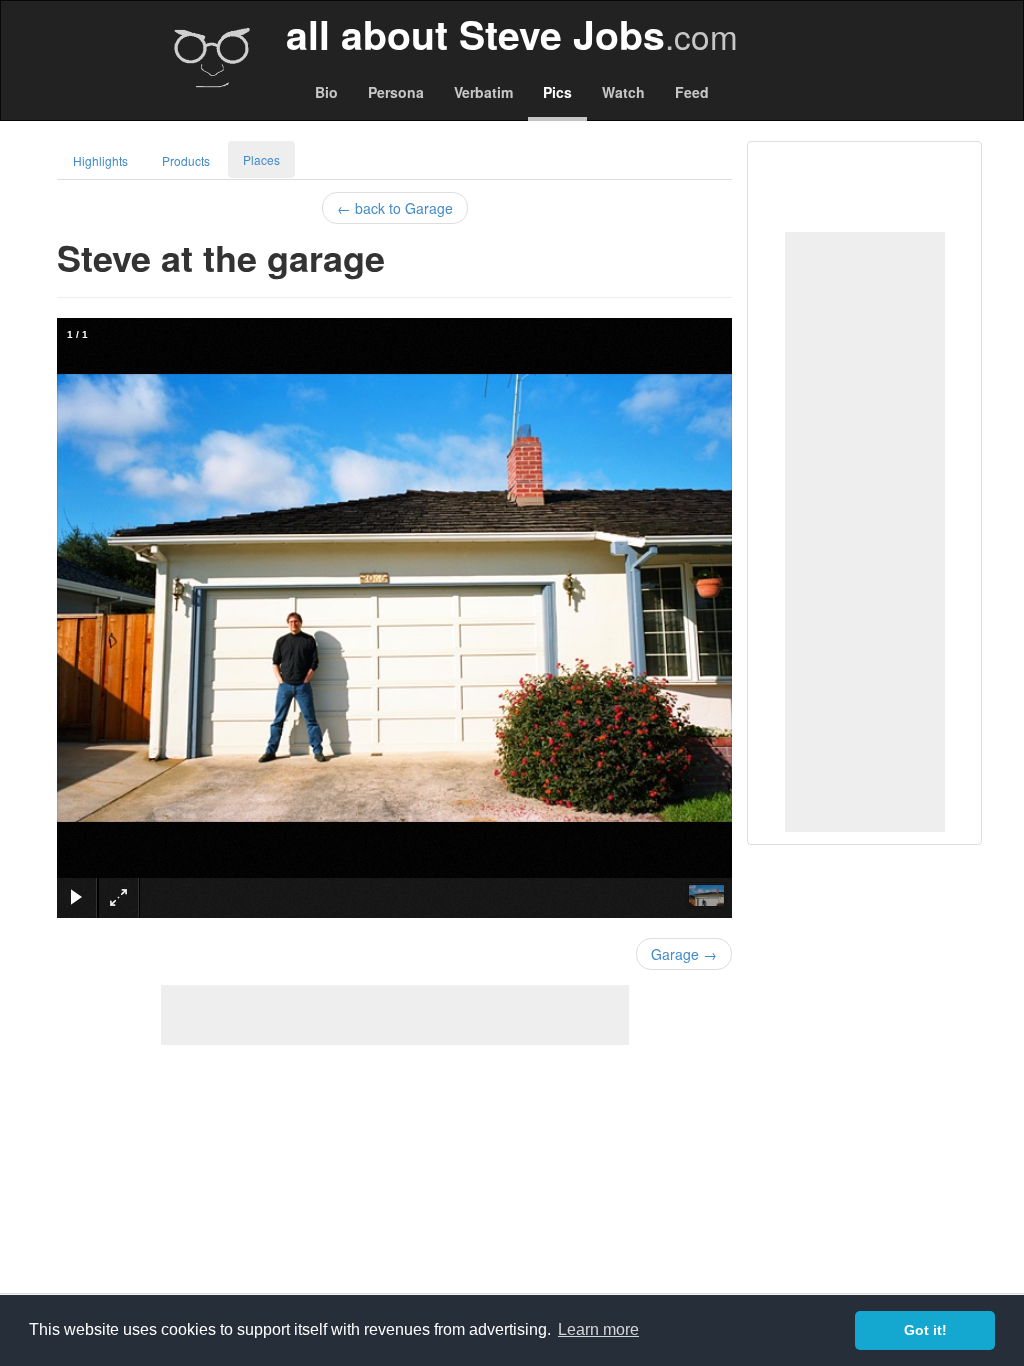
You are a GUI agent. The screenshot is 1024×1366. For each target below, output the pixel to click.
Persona (396, 92)
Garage (684, 954)
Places (261, 159)
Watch (623, 92)
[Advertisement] (865, 532)
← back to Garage (395, 208)
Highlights (100, 160)
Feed (692, 92)
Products (186, 160)
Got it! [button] (925, 1330)
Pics (557, 92)
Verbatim (483, 92)
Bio (326, 92)
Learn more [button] (598, 1329)
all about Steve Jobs (512, 34)
